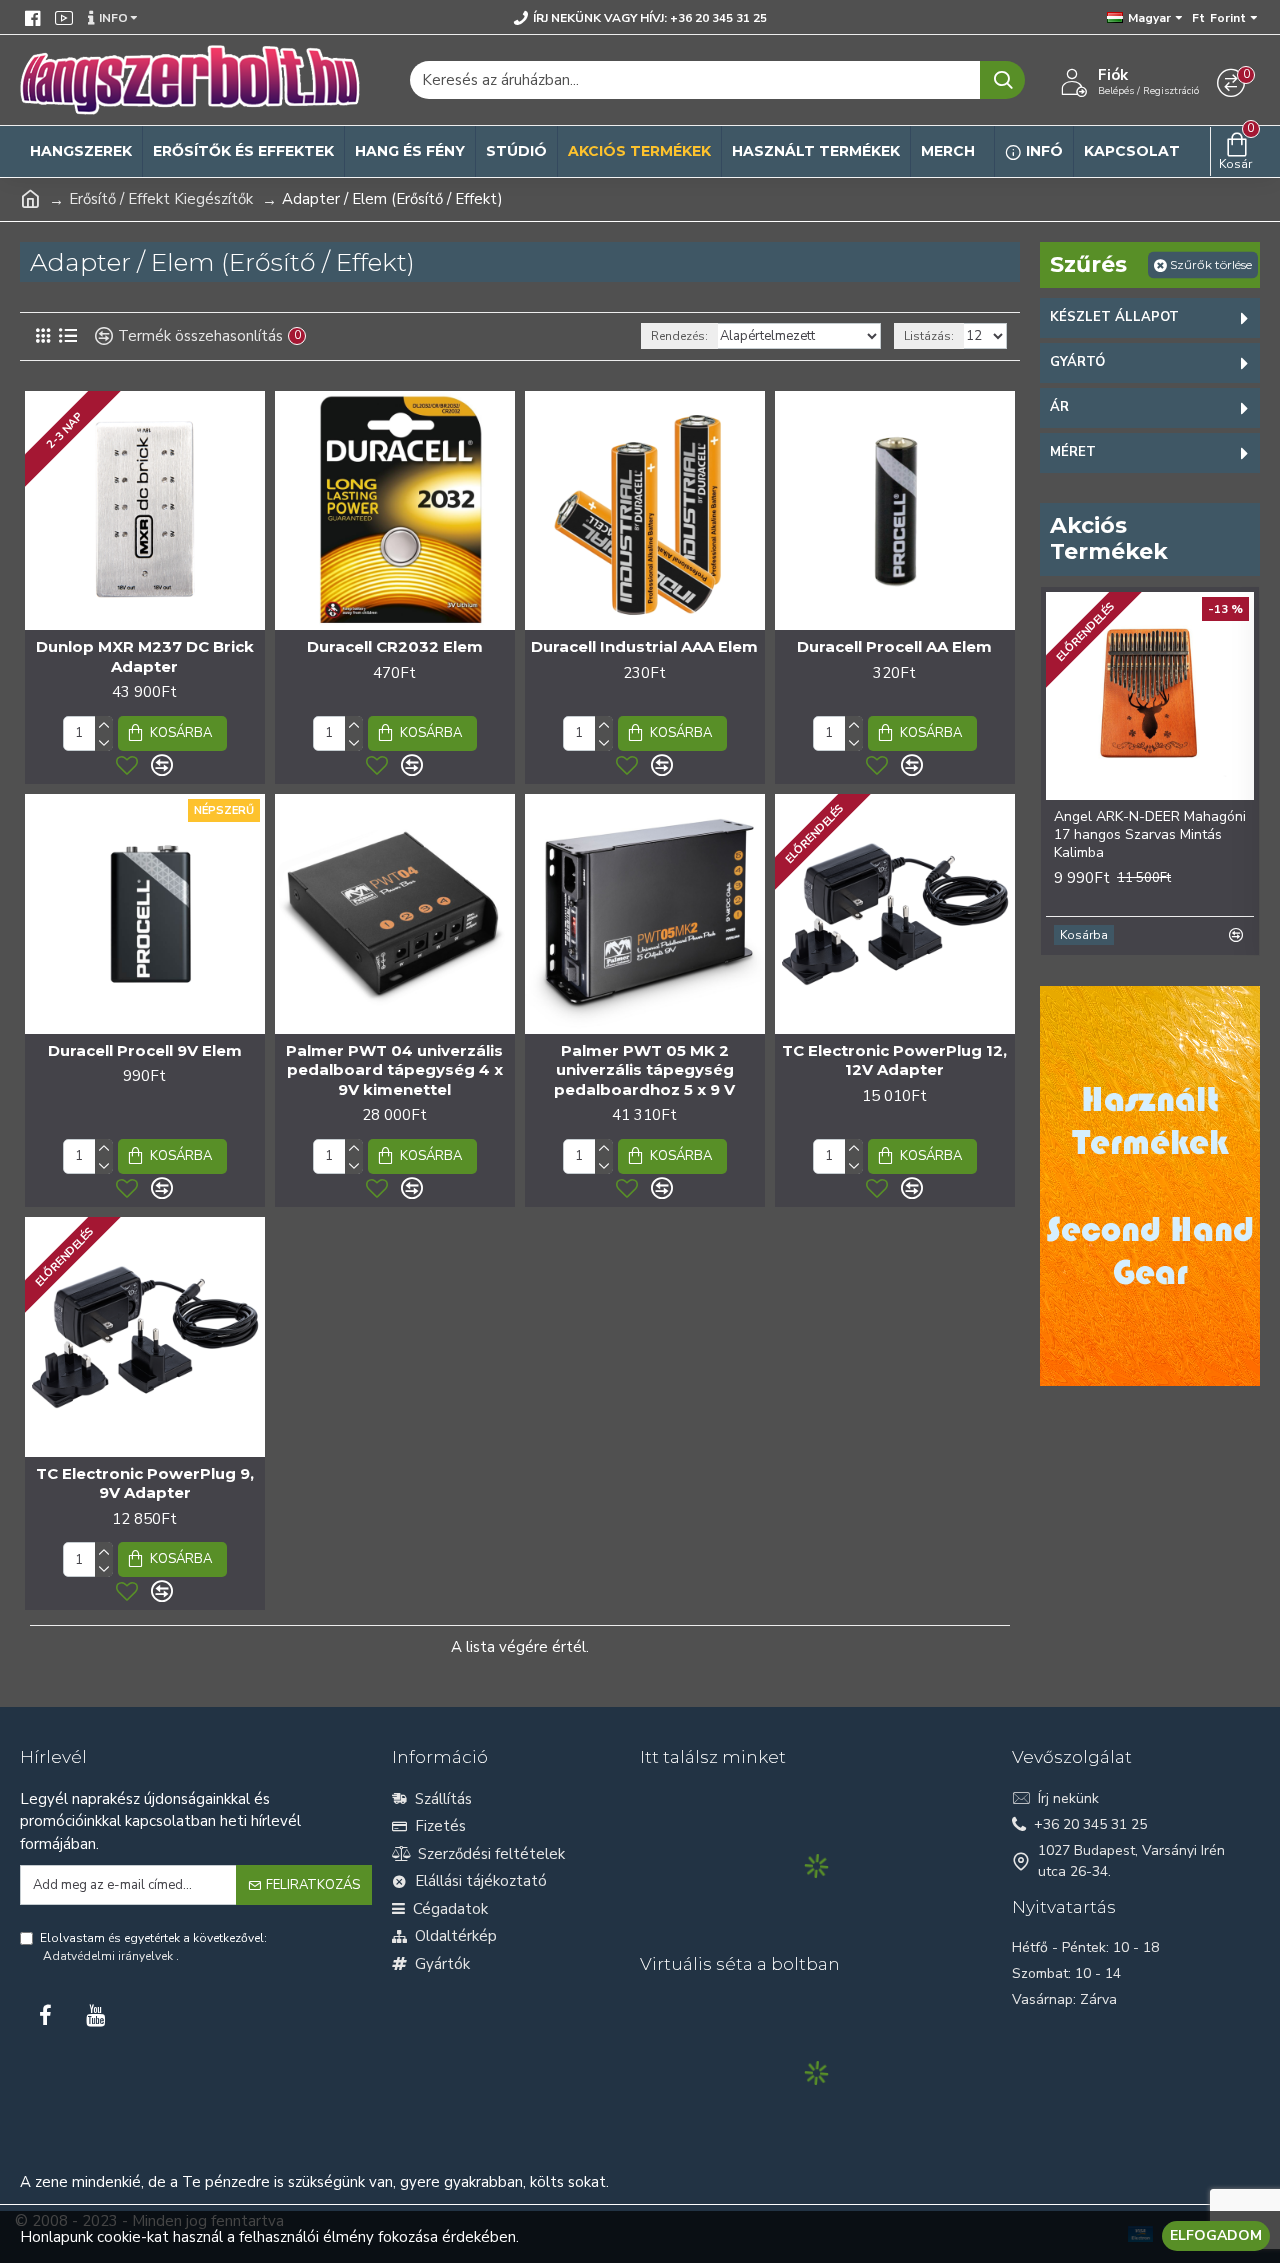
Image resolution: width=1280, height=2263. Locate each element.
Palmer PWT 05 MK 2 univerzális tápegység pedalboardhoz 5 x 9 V (644, 1070)
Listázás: (929, 336)
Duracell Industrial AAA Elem (644, 646)
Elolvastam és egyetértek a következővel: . (153, 1947)
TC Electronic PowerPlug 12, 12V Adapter (894, 1060)
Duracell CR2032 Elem (395, 646)
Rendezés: (679, 336)
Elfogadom (1216, 2235)
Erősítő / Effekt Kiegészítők (161, 199)
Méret (1073, 452)
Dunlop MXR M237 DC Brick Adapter (145, 656)
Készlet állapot (1114, 317)
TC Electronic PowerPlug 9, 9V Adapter (145, 1483)
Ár (1059, 407)
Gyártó (1077, 362)
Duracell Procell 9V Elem (145, 1050)
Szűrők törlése (1211, 264)
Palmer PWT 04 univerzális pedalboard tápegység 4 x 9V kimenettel (394, 1070)
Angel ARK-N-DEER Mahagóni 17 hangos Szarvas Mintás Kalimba (1150, 835)
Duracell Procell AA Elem (894, 646)
